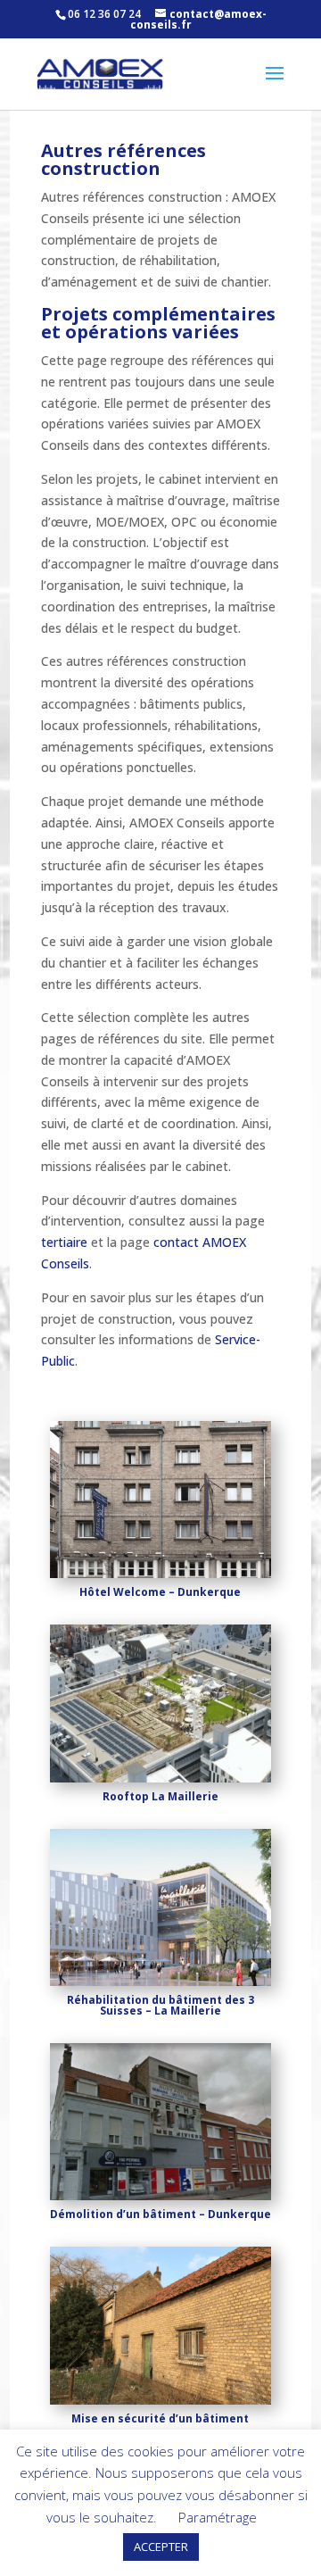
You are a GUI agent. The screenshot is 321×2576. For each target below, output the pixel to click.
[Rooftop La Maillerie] (160, 1703)
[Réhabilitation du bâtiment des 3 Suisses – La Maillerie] (160, 1907)
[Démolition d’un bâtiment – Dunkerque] (160, 2122)
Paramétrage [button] (218, 2517)
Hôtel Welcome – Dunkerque (160, 1592)
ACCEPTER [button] (161, 2547)
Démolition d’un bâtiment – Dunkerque (160, 2214)
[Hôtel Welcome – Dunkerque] (160, 1500)
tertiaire (64, 1242)
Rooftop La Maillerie (160, 1796)
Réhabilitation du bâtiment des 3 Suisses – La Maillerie (160, 2005)
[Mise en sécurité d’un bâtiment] (160, 2325)
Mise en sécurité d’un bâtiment (160, 2418)
